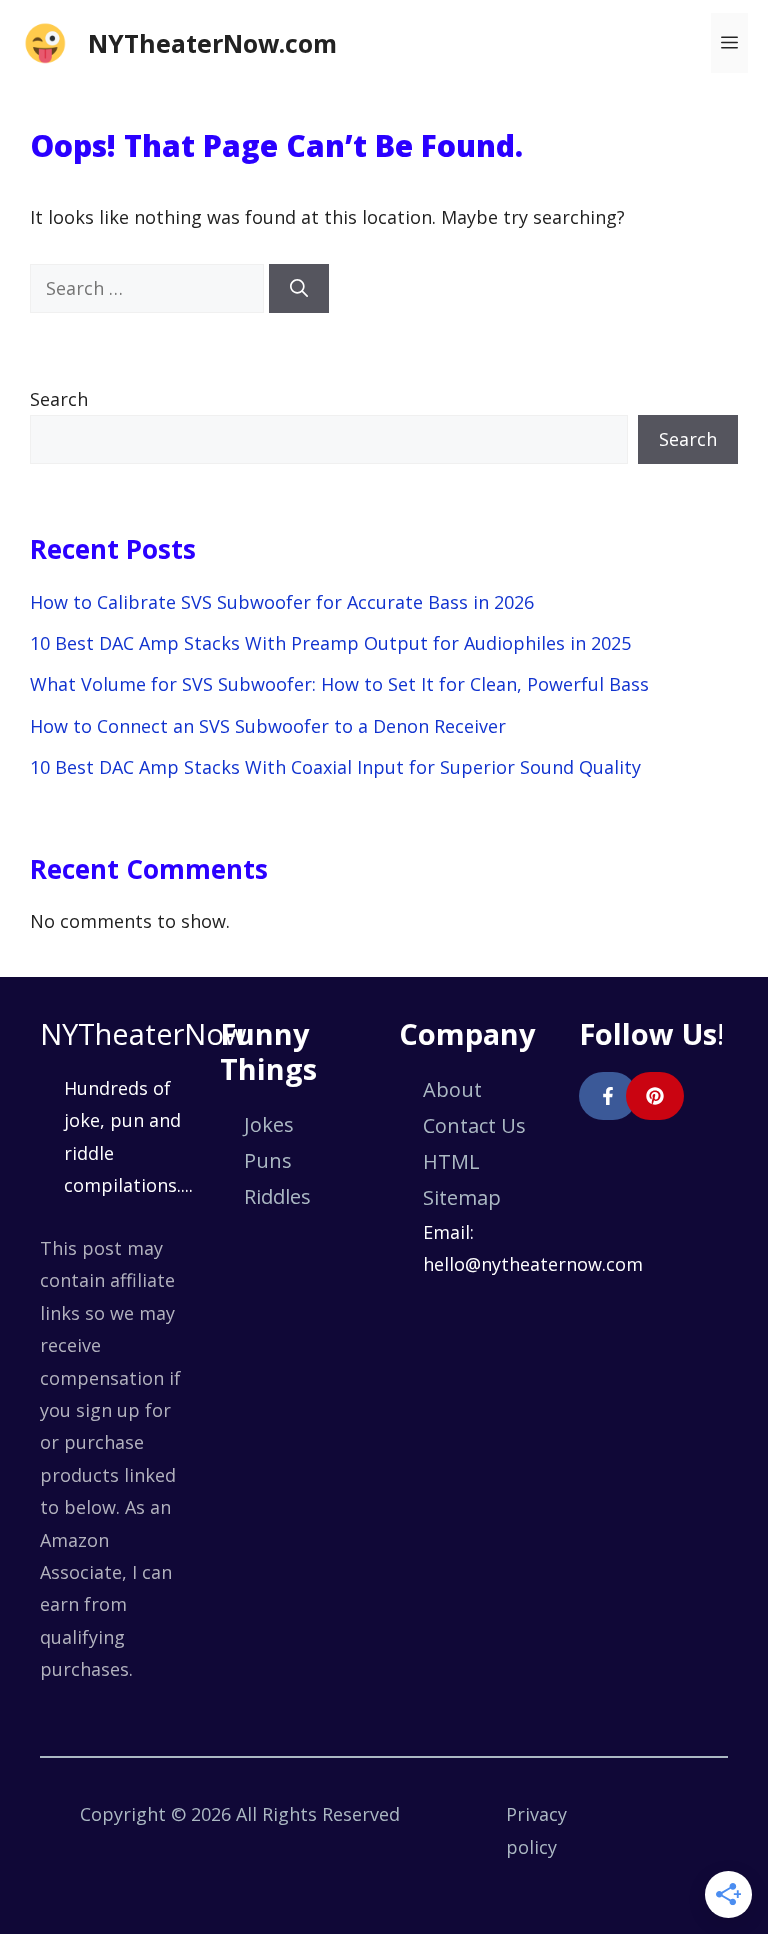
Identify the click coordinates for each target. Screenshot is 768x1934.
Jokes (269, 1124)
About (452, 1089)
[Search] (299, 288)
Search (59, 399)
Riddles (277, 1196)
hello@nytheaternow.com (533, 1264)
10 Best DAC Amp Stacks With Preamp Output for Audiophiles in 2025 (330, 643)
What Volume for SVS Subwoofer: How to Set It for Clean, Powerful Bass (339, 684)
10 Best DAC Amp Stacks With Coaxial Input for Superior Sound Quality (335, 767)
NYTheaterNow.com (212, 43)
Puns (268, 1160)
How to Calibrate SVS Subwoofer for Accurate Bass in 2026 (282, 602)
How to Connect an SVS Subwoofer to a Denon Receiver (268, 726)
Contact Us (474, 1125)
